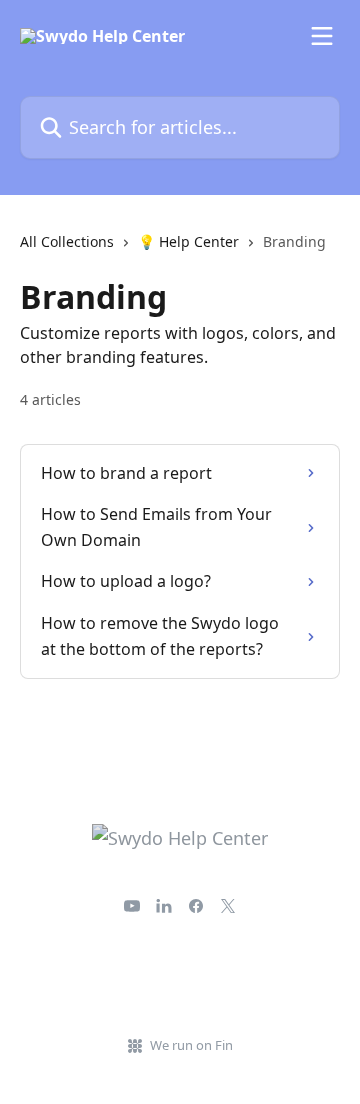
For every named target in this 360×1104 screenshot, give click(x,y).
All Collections (67, 241)
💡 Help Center (188, 241)
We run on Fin (191, 1045)
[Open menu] (322, 36)
